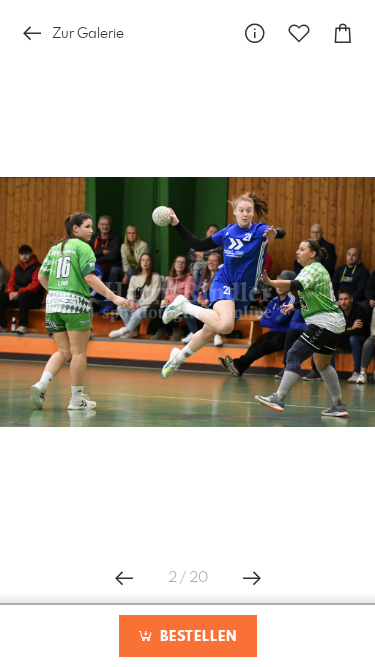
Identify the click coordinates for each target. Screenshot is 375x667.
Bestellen (196, 637)
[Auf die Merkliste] (299, 33)
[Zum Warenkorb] (343, 33)
